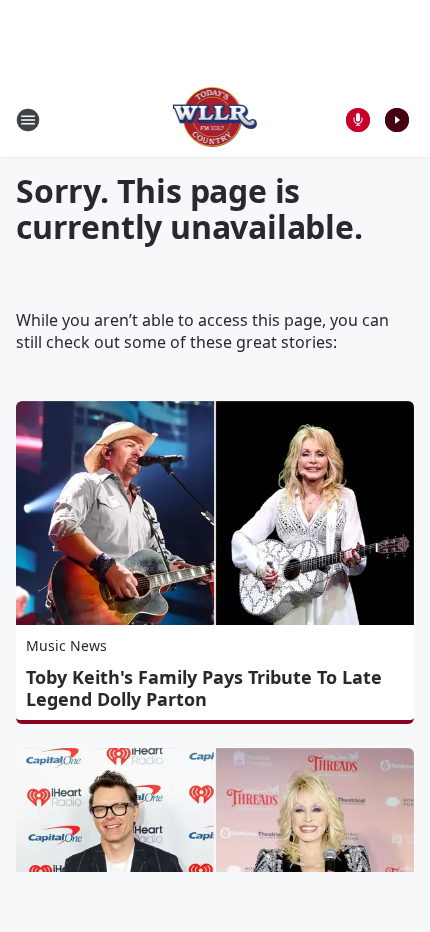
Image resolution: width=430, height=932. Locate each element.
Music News (66, 645)
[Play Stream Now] (397, 120)
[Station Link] (215, 119)
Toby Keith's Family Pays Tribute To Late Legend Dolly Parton (204, 688)
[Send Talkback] (358, 120)
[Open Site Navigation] (28, 120)
